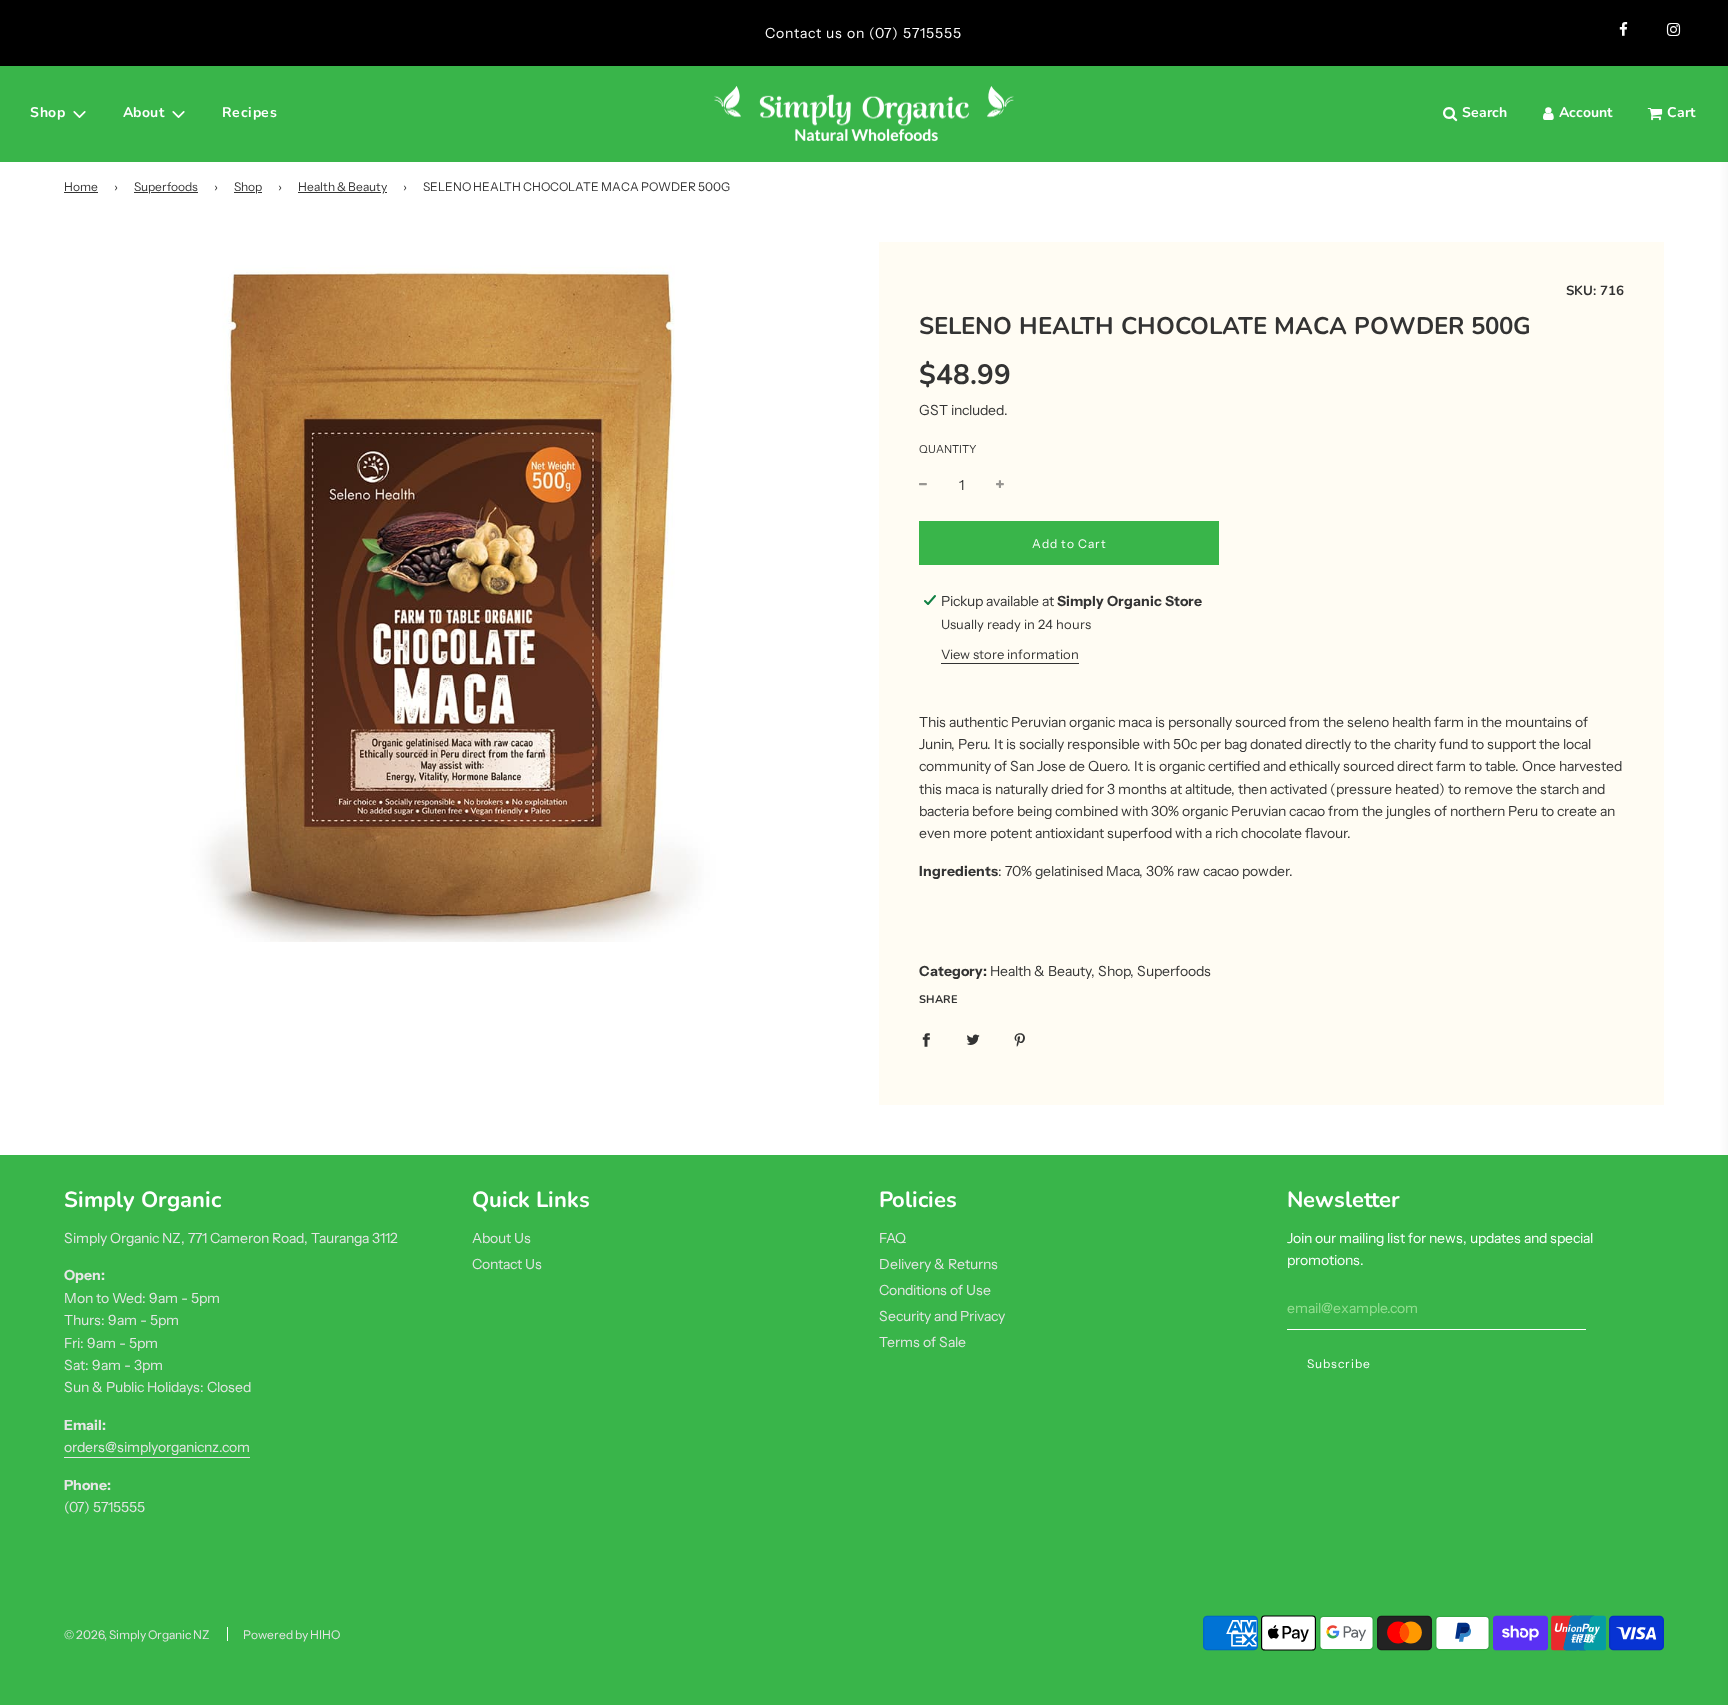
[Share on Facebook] (926, 1039)
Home (81, 186)
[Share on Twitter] (973, 1039)
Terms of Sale (922, 1342)
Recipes (250, 112)
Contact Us (507, 1264)
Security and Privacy (942, 1316)
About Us (501, 1238)
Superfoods (166, 186)
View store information (1010, 654)
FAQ (892, 1238)
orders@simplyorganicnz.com (157, 1447)
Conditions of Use (935, 1290)
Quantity (947, 449)
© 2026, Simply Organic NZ (136, 1634)
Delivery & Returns (938, 1264)
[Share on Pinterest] (1020, 1039)
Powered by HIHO (291, 1634)
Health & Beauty (342, 186)
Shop (248, 186)
